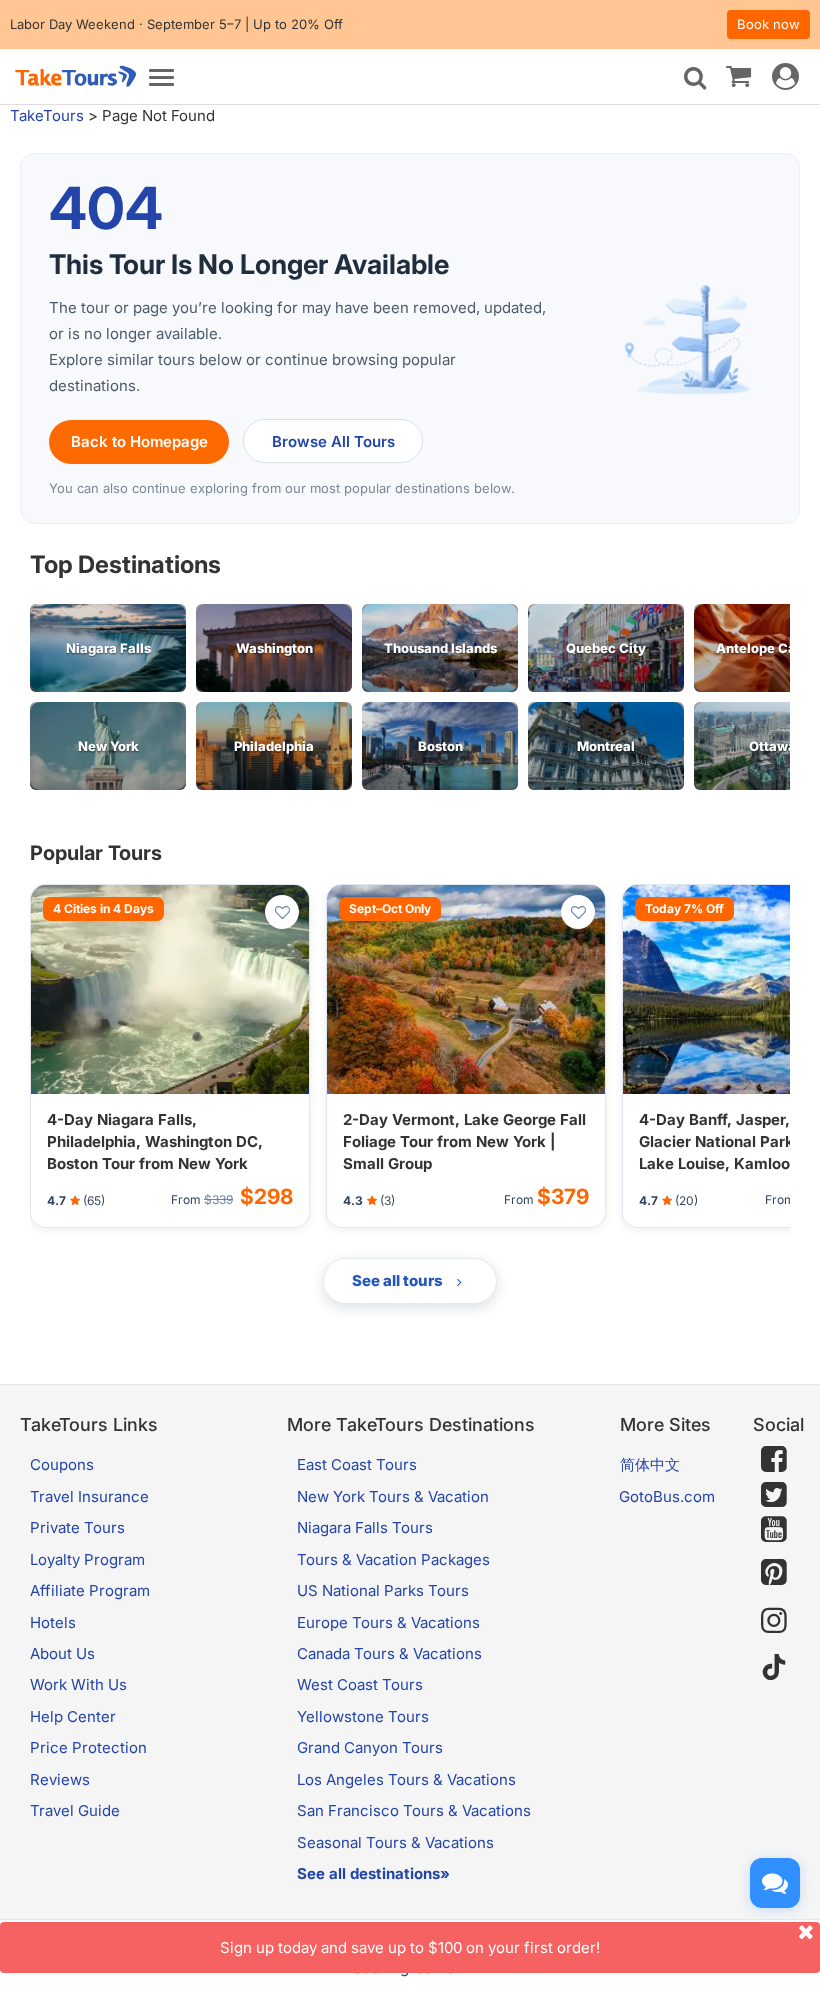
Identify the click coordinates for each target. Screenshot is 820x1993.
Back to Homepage (139, 441)
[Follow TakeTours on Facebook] (774, 1459)
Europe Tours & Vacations (388, 1622)
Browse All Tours (333, 441)
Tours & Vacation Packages (393, 1559)
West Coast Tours (360, 1684)
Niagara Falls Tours (365, 1527)
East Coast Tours (357, 1464)
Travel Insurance (89, 1496)
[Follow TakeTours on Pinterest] (774, 1572)
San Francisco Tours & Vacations (414, 1810)
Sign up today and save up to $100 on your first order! (410, 1947)
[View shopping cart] (738, 75)
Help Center (73, 1716)
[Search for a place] (695, 78)
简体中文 (650, 1464)
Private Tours (77, 1527)
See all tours (399, 1280)
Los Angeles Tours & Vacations (406, 1779)
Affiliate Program (90, 1590)
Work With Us (78, 1684)
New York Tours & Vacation (393, 1496)
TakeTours (47, 115)
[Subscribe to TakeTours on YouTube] (774, 1530)
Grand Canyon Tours (370, 1747)
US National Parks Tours (383, 1590)
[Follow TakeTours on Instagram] (774, 1620)
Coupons (62, 1464)
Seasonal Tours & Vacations (395, 1842)
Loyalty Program (87, 1559)
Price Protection (88, 1747)
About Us (62, 1653)
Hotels (53, 1622)
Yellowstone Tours (363, 1716)
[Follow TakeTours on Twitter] (774, 1495)
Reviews (60, 1779)
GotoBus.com (667, 1496)
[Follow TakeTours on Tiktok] (774, 1667)
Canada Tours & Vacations (389, 1653)
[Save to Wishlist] (282, 912)
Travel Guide (75, 1810)
